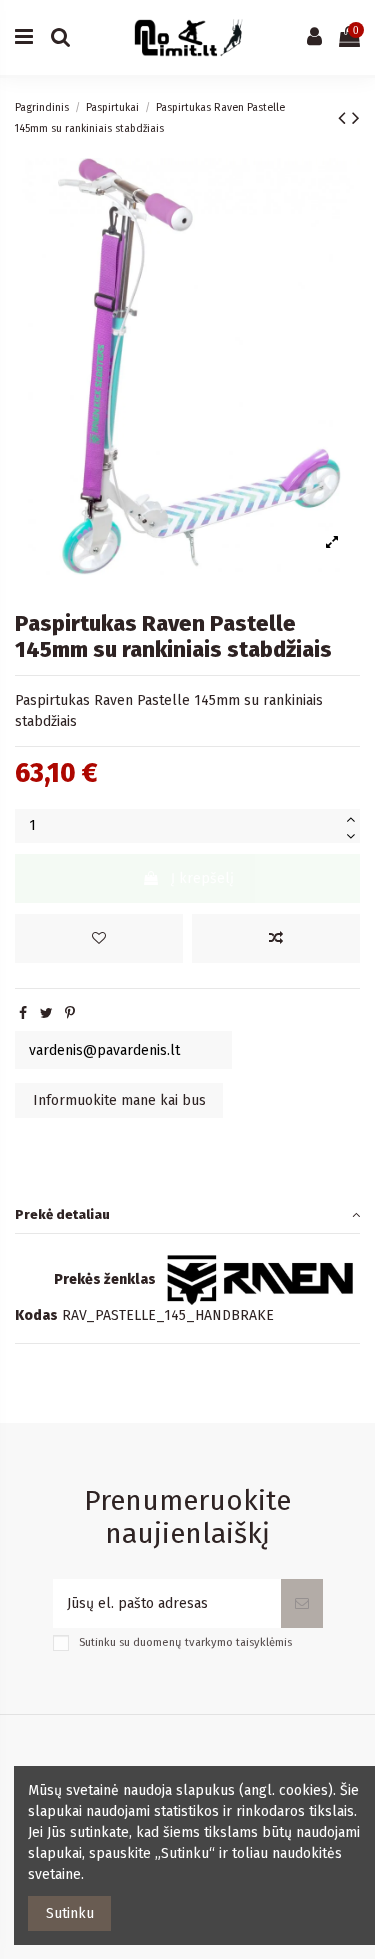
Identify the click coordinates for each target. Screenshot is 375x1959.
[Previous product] (345, 118)
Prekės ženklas (105, 1279)
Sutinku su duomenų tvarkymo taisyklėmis (185, 1642)
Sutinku (70, 1913)
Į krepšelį (202, 878)
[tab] (187, 1214)
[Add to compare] (276, 938)
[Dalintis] (23, 1013)
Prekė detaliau (62, 1214)
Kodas (36, 1315)
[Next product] (356, 118)
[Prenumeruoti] (302, 1603)
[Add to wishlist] (99, 938)
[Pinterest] (70, 1013)
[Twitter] (46, 1013)
